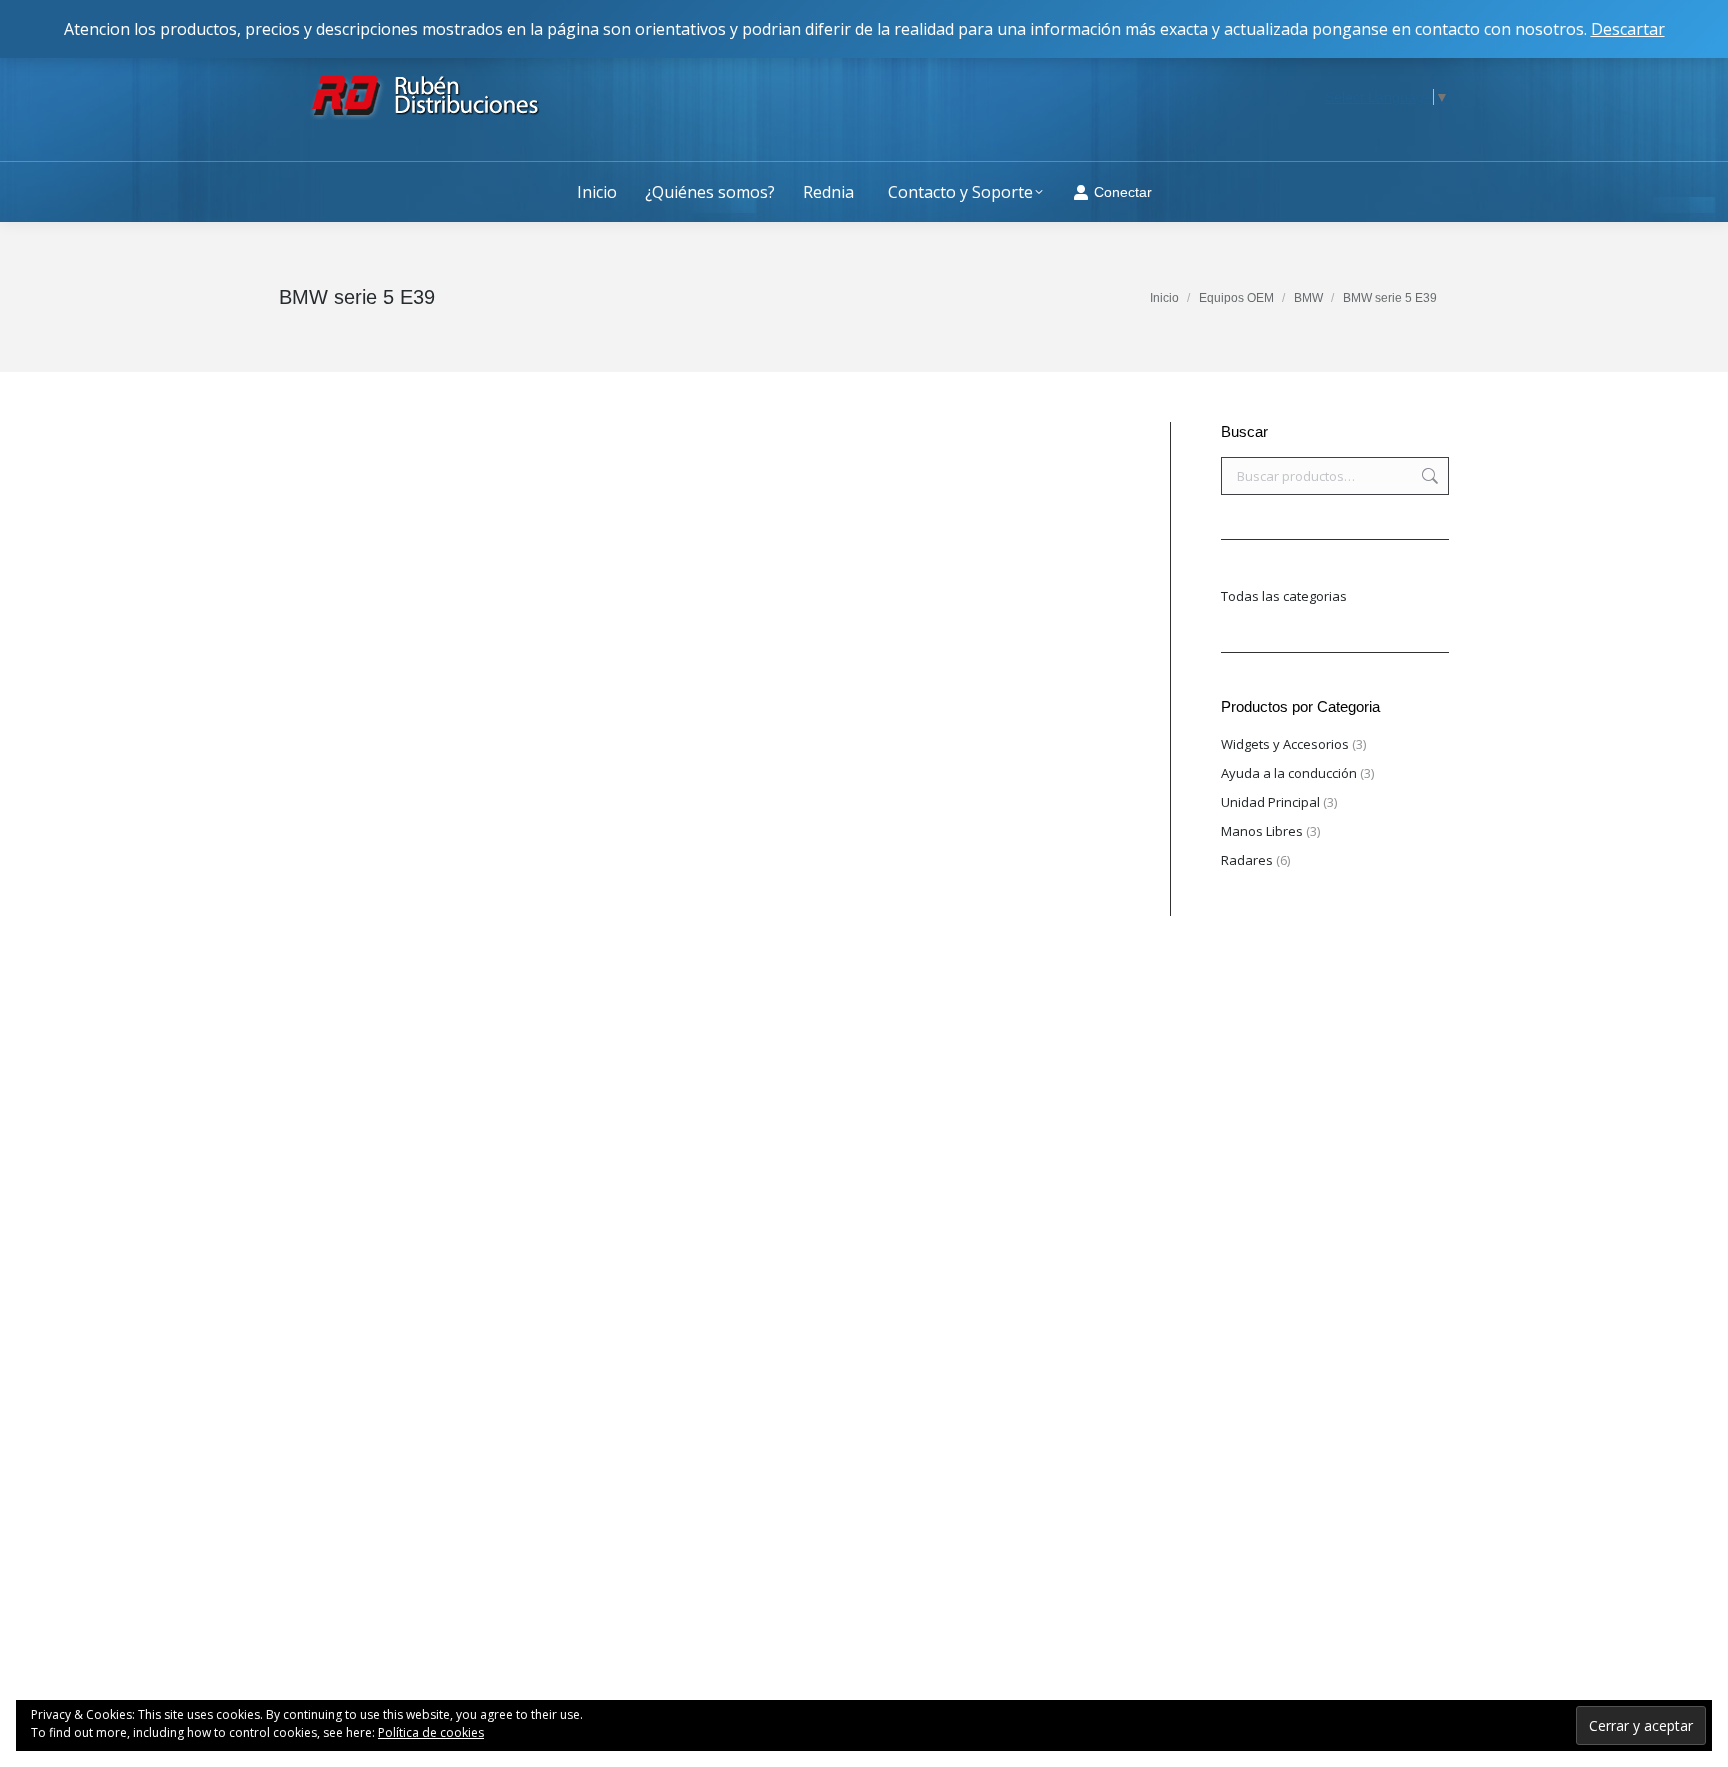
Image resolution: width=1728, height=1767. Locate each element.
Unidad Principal (1270, 802)
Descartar (1628, 29)
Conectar (1123, 192)
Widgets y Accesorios (1285, 744)
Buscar (1428, 476)
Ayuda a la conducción (1289, 773)
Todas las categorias (1284, 596)
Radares (1247, 860)
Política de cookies (431, 1732)
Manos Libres (1262, 831)
